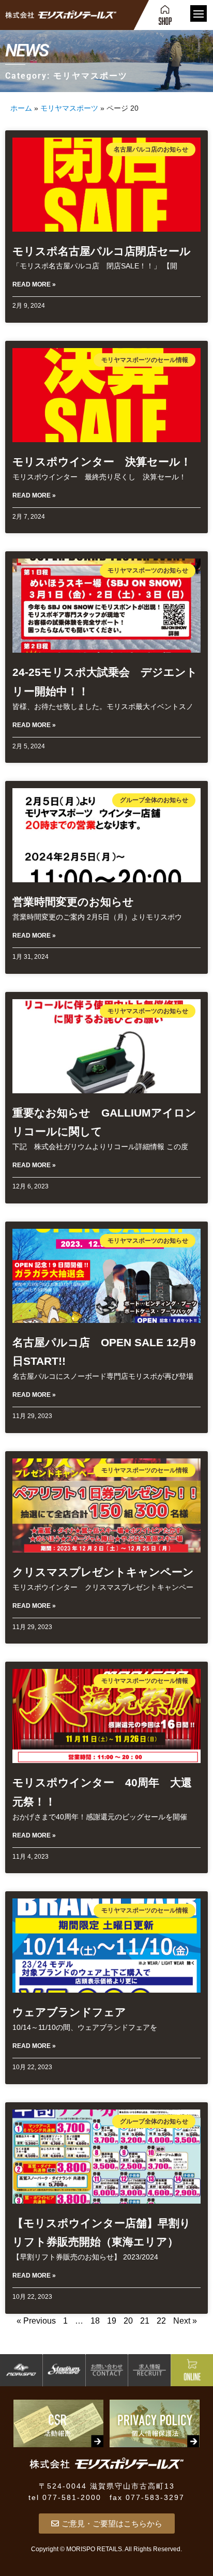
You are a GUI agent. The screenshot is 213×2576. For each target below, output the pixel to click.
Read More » (34, 284)
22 (161, 2321)
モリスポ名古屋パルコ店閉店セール (102, 251)
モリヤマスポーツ (69, 108)
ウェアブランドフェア (69, 2012)
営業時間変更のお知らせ (73, 902)
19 (112, 2321)
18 (95, 2321)
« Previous (36, 2321)
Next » (185, 2321)
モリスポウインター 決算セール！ (102, 462)
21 (145, 2321)
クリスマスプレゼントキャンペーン (103, 1572)
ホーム (21, 108)
